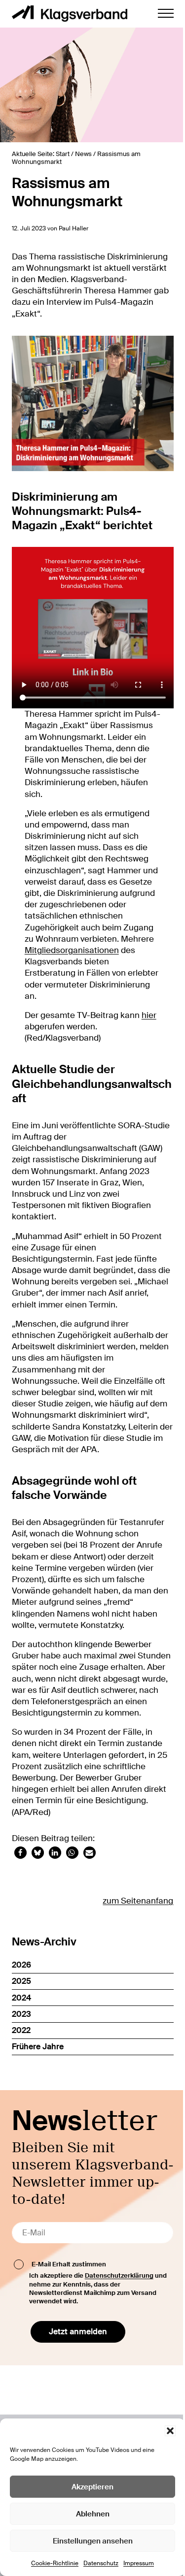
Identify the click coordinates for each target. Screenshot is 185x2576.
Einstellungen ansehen (93, 2541)
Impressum (139, 2563)
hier (149, 1015)
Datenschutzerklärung (119, 2275)
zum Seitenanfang (138, 1901)
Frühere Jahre (38, 2047)
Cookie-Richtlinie (55, 2563)
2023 (21, 2014)
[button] (170, 2431)
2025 (21, 1981)
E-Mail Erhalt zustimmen (69, 2264)
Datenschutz (101, 2563)
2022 (21, 2030)
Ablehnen (93, 2514)
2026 (21, 1965)
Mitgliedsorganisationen (72, 950)
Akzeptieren (92, 2487)
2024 (21, 1998)
